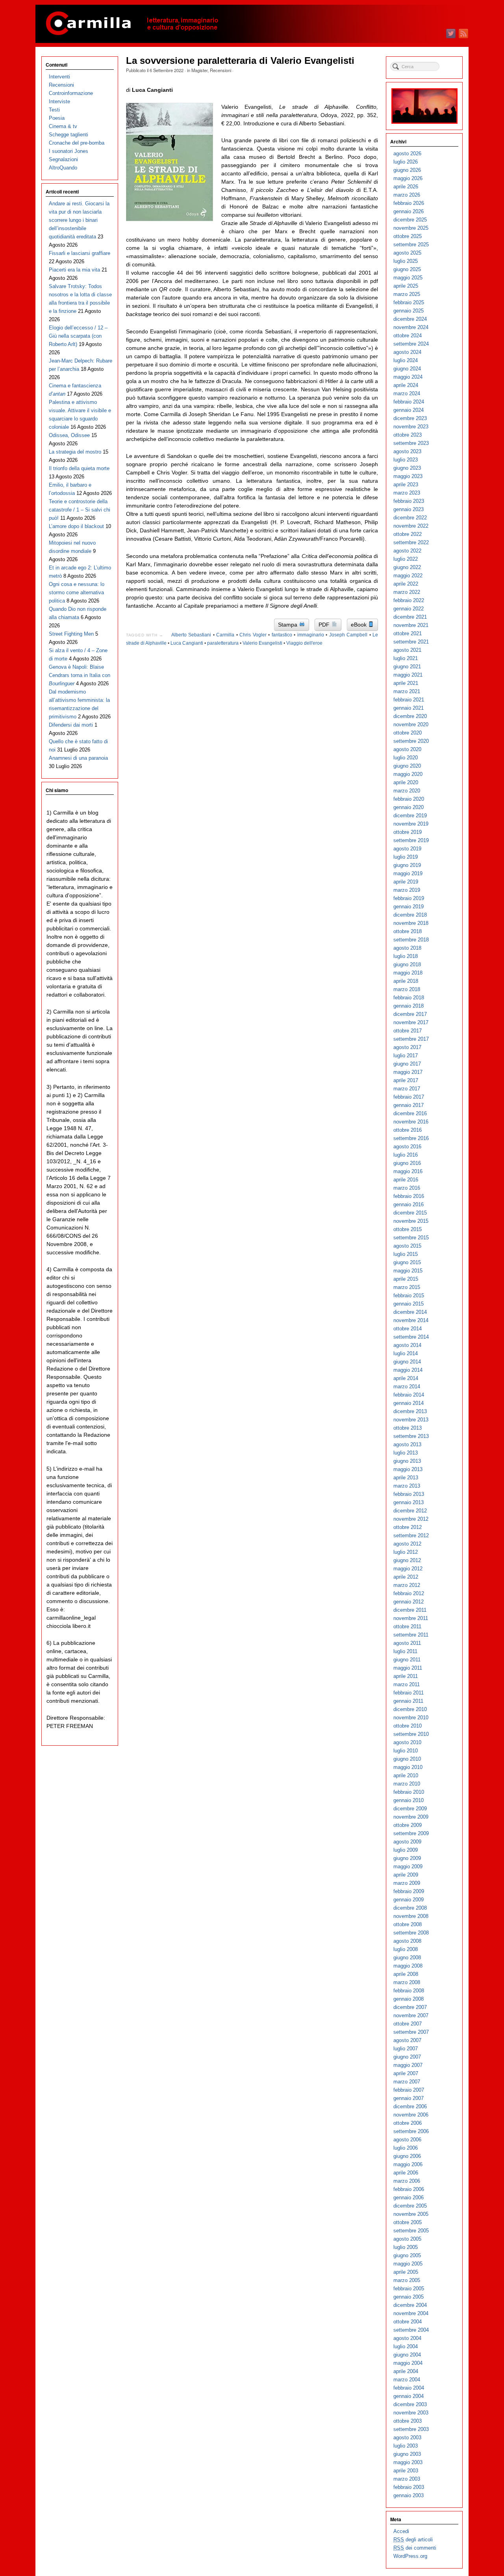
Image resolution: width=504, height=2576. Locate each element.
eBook (359, 625)
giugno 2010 (407, 1759)
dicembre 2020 (410, 716)
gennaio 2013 (409, 1502)
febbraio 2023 (409, 501)
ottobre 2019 (408, 832)
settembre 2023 (411, 443)
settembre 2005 (411, 2231)
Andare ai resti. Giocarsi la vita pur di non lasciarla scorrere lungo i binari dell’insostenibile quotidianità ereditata (79, 220)
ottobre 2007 (408, 2024)
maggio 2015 (408, 1271)
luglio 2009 (406, 1850)
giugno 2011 (407, 1660)
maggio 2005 (408, 2264)
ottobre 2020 (408, 733)
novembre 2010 (411, 1718)
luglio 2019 (406, 857)
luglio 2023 (406, 460)
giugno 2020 (407, 766)
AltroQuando (63, 168)
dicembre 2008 (410, 1908)
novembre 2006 (411, 2115)
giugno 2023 (407, 468)
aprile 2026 (406, 187)
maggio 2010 (408, 1767)
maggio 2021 (408, 675)
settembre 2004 (411, 2330)
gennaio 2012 (409, 1602)
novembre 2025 (411, 228)
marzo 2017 (407, 1089)
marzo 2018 (407, 989)
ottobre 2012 (408, 1527)
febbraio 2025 (409, 302)
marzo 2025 (407, 294)
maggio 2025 (408, 278)
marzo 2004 (407, 2380)
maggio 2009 (408, 1866)
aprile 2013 (406, 1478)
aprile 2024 (406, 385)
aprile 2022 (406, 584)
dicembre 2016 (410, 1113)
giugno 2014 (407, 1362)
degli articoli (413, 2540)
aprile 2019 (406, 882)
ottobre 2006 (408, 2123)
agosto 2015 (407, 1246)
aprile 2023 (406, 485)
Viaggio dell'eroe (304, 643)
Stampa (288, 625)
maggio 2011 (408, 1668)
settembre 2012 (411, 1535)
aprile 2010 (406, 1775)
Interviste (59, 101)
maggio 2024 (408, 377)
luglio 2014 (406, 1353)
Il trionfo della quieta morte (79, 468)
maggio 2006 (408, 2164)
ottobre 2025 (408, 236)
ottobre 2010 (408, 1726)
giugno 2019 (407, 865)
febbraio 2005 (409, 2289)
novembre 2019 (411, 824)
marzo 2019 (407, 890)
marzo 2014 (407, 1387)
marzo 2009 (407, 1883)
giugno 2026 (407, 170)
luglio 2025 (406, 261)
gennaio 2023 (409, 509)
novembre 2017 (411, 1022)
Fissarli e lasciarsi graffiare (80, 253)
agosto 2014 (407, 1345)
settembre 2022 (411, 542)
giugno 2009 (407, 1858)
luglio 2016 (406, 1155)
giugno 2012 (407, 1560)
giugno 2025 (407, 269)
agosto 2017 (407, 1047)
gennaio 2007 (409, 2098)
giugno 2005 (407, 2255)
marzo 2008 (407, 1982)
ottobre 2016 (408, 1130)
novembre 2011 (411, 1618)
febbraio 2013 (409, 1494)
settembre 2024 (411, 344)
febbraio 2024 (409, 402)
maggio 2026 (408, 178)
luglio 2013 (406, 1453)
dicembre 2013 (410, 1411)
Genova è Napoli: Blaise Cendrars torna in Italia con (80, 675)
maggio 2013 (408, 1469)
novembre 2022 (411, 526)
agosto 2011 (407, 1643)
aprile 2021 (406, 683)
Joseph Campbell (348, 635)
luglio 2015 (406, 1254)
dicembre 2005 (410, 2206)
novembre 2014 (411, 1320)
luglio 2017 (406, 1056)
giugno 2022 (407, 567)
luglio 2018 (406, 956)
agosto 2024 (407, 352)
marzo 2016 (407, 1188)
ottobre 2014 (408, 1329)
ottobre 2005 (408, 2222)
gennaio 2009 (409, 1900)
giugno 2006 (407, 2156)
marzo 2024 (407, 393)
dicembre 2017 (410, 1014)
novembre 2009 (411, 1817)
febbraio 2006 (409, 2189)
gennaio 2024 (409, 410)
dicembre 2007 (410, 2007)
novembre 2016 (411, 1122)
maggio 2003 (408, 2462)
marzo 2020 (407, 791)
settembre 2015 (411, 1238)
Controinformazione (71, 93)
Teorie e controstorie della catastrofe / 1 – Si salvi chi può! (80, 510)
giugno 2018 (407, 964)
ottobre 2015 (408, 1229)
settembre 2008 (411, 1933)
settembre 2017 (411, 1039)
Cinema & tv (63, 126)
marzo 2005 (407, 2280)
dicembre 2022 (410, 518)
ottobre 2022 (408, 534)
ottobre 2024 (408, 336)
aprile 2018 (406, 981)
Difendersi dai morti (71, 725)
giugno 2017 (407, 1064)
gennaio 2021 (409, 708)
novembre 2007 (411, 2015)
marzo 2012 (407, 1585)
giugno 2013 (407, 1461)
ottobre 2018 (408, 931)
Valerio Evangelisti (262, 643)
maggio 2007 (408, 2065)
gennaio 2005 (409, 2297)
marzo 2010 (407, 1784)
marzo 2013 (407, 1486)
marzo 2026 (407, 195)
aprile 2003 (406, 2471)
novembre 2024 (411, 327)
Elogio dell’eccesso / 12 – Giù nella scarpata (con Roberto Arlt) (78, 336)
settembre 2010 (411, 1734)
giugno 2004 (407, 2355)
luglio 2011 (405, 1651)
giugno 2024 (407, 369)
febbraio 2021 (409, 700)
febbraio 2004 (409, 2388)
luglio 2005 (406, 2247)
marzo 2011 (407, 1684)
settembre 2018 (411, 940)
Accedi (401, 2531)
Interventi (59, 77)
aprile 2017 (406, 1080)
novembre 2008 (411, 1916)
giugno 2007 (407, 2057)
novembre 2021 (411, 625)
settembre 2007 (411, 2032)
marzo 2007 (407, 2082)
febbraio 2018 (409, 998)
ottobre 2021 (408, 633)
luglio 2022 (406, 559)
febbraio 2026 (409, 203)
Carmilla (225, 635)
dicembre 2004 (410, 2305)
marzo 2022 (407, 592)
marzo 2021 (407, 691)
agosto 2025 (407, 253)
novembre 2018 (411, 923)
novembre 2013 (411, 1420)
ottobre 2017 (408, 1031)
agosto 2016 (407, 1147)
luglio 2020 (406, 758)
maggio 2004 (408, 2363)
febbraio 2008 (409, 1991)
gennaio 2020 (409, 807)
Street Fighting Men (71, 634)
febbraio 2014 (409, 1395)
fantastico (282, 635)
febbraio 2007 (409, 2090)
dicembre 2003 (410, 2404)
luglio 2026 (406, 162)
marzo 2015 (407, 1287)
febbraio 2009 (409, 1891)
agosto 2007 (407, 2040)
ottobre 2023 (408, 435)
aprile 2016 (406, 1180)
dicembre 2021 (410, 617)
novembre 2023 (411, 427)
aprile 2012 (406, 1577)
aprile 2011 (406, 1676)
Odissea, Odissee (69, 435)
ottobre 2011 (407, 1627)
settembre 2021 (411, 642)
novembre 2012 (411, 1519)
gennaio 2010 (409, 1800)
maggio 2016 (408, 1171)
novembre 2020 (411, 724)
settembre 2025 (411, 245)
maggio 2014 (408, 1370)
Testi (54, 110)
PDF (325, 625)
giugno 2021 (407, 667)
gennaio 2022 (409, 609)
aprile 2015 (406, 1279)
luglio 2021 (406, 658)
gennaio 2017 (409, 1105)
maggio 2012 (408, 1569)
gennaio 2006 (409, 2198)
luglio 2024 (406, 360)
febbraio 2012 (409, 1593)
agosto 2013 (407, 1444)
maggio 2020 (408, 774)
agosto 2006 (407, 2140)
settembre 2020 (411, 741)
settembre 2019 (411, 840)
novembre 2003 (411, 2413)
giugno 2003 (407, 2454)
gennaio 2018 (409, 1006)
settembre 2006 (411, 2131)
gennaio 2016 (409, 1204)
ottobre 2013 (408, 1428)
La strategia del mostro (75, 452)
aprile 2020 (406, 782)
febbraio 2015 (409, 1295)
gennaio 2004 (409, 2396)
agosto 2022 (407, 551)
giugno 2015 (407, 1262)
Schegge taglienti (69, 135)
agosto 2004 (407, 2338)
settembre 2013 (411, 1436)
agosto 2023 (407, 451)
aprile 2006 (406, 2173)
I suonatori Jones (69, 151)
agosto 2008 (407, 1941)
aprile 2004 (406, 2371)
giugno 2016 (407, 1163)
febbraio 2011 (409, 1693)
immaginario (311, 635)
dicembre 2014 (410, 1312)
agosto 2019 (407, 849)
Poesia (57, 118)
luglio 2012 (406, 1552)
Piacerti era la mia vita (74, 270)
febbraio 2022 (409, 600)
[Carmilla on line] (252, 24)
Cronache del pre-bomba (77, 143)
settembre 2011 (411, 1635)
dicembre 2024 (410, 319)
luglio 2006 (406, 2148)
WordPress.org (410, 2556)
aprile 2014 (406, 1378)
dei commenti (415, 2548)
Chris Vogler (253, 635)
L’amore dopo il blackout (76, 526)
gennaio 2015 (409, 1304)
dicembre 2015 (410, 1213)
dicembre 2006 (410, 2106)
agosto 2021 (407, 650)
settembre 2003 (411, 2429)
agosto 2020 (407, 749)
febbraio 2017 (409, 1097)
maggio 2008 (408, 1966)
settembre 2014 (411, 1337)
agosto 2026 (407, 153)
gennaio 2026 (409, 211)
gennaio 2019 (409, 907)
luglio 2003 (406, 2446)
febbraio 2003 (409, 2487)
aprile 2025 (406, 286)
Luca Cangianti (187, 643)
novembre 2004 (411, 2313)
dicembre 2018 (410, 915)
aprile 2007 (406, 2073)
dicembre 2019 (410, 816)
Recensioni (220, 70)
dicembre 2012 (410, 1511)
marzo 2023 (407, 493)
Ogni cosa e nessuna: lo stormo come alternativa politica (77, 592)
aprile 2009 (406, 1875)
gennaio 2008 (409, 1999)
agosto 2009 (407, 1842)
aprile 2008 (406, 1974)
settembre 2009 (411, 1833)
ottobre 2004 (408, 2322)
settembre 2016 (411, 1138)
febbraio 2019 (409, 898)
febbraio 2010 (409, 1792)
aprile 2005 (406, 2272)
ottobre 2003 (408, 2421)
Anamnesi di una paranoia (78, 758)
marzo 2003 (407, 2479)
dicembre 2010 (410, 1709)
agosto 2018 (407, 948)
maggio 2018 (408, 973)
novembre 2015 (411, 1221)
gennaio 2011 (408, 1701)
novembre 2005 (411, 2214)
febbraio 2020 (409, 799)
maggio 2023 (408, 476)
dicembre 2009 (410, 1809)
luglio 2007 (406, 2049)
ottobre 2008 (408, 1924)
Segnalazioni (63, 159)
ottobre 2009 (408, 1825)
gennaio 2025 (409, 311)
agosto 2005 (407, 2239)
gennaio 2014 (409, 1403)
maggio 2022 (408, 576)
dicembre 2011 (410, 1610)
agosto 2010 (407, 1742)
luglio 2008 (406, 1949)
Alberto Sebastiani (191, 635)
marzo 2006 (407, 2181)
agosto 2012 (407, 1544)
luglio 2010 (406, 1751)
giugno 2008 (407, 1958)
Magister (199, 70)
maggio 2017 (408, 1072)
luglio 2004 (406, 2346)
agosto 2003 (407, 2437)
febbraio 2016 (409, 1196)
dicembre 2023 (410, 418)
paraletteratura (223, 643)
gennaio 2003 (409, 2495)
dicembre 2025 (410, 220)
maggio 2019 (408, 873)
